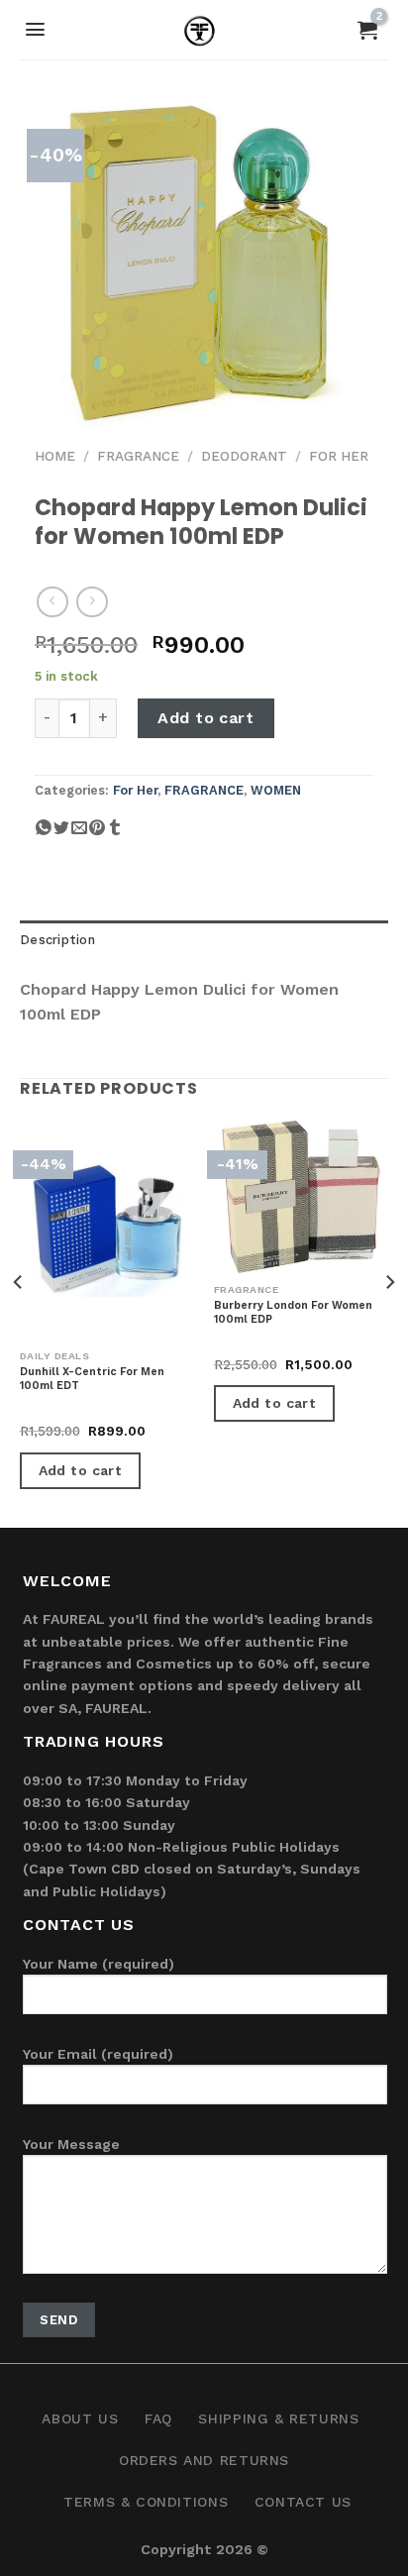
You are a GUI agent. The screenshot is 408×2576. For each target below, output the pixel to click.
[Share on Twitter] (61, 835)
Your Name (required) (99, 1964)
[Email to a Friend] (79, 835)
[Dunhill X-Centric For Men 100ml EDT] (107, 1231)
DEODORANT (244, 456)
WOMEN (276, 790)
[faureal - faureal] (204, 35)
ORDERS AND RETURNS (204, 2460)
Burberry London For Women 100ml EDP (293, 1312)
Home (55, 456)
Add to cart (205, 718)
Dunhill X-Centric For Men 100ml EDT (92, 1379)
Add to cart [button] (81, 1470)
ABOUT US (80, 2418)
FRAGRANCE (138, 456)
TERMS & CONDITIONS (146, 2502)
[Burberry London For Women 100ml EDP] (301, 1197)
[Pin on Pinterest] (97, 835)
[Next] (389, 1322)
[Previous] (19, 1322)
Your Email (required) (98, 2054)
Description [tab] (57, 940)
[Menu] (35, 29)
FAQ (158, 2418)
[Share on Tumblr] (115, 835)
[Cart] (367, 30)
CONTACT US (303, 2502)
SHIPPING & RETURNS (278, 2418)
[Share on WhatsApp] (44, 835)
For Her (339, 456)
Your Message (71, 2144)
